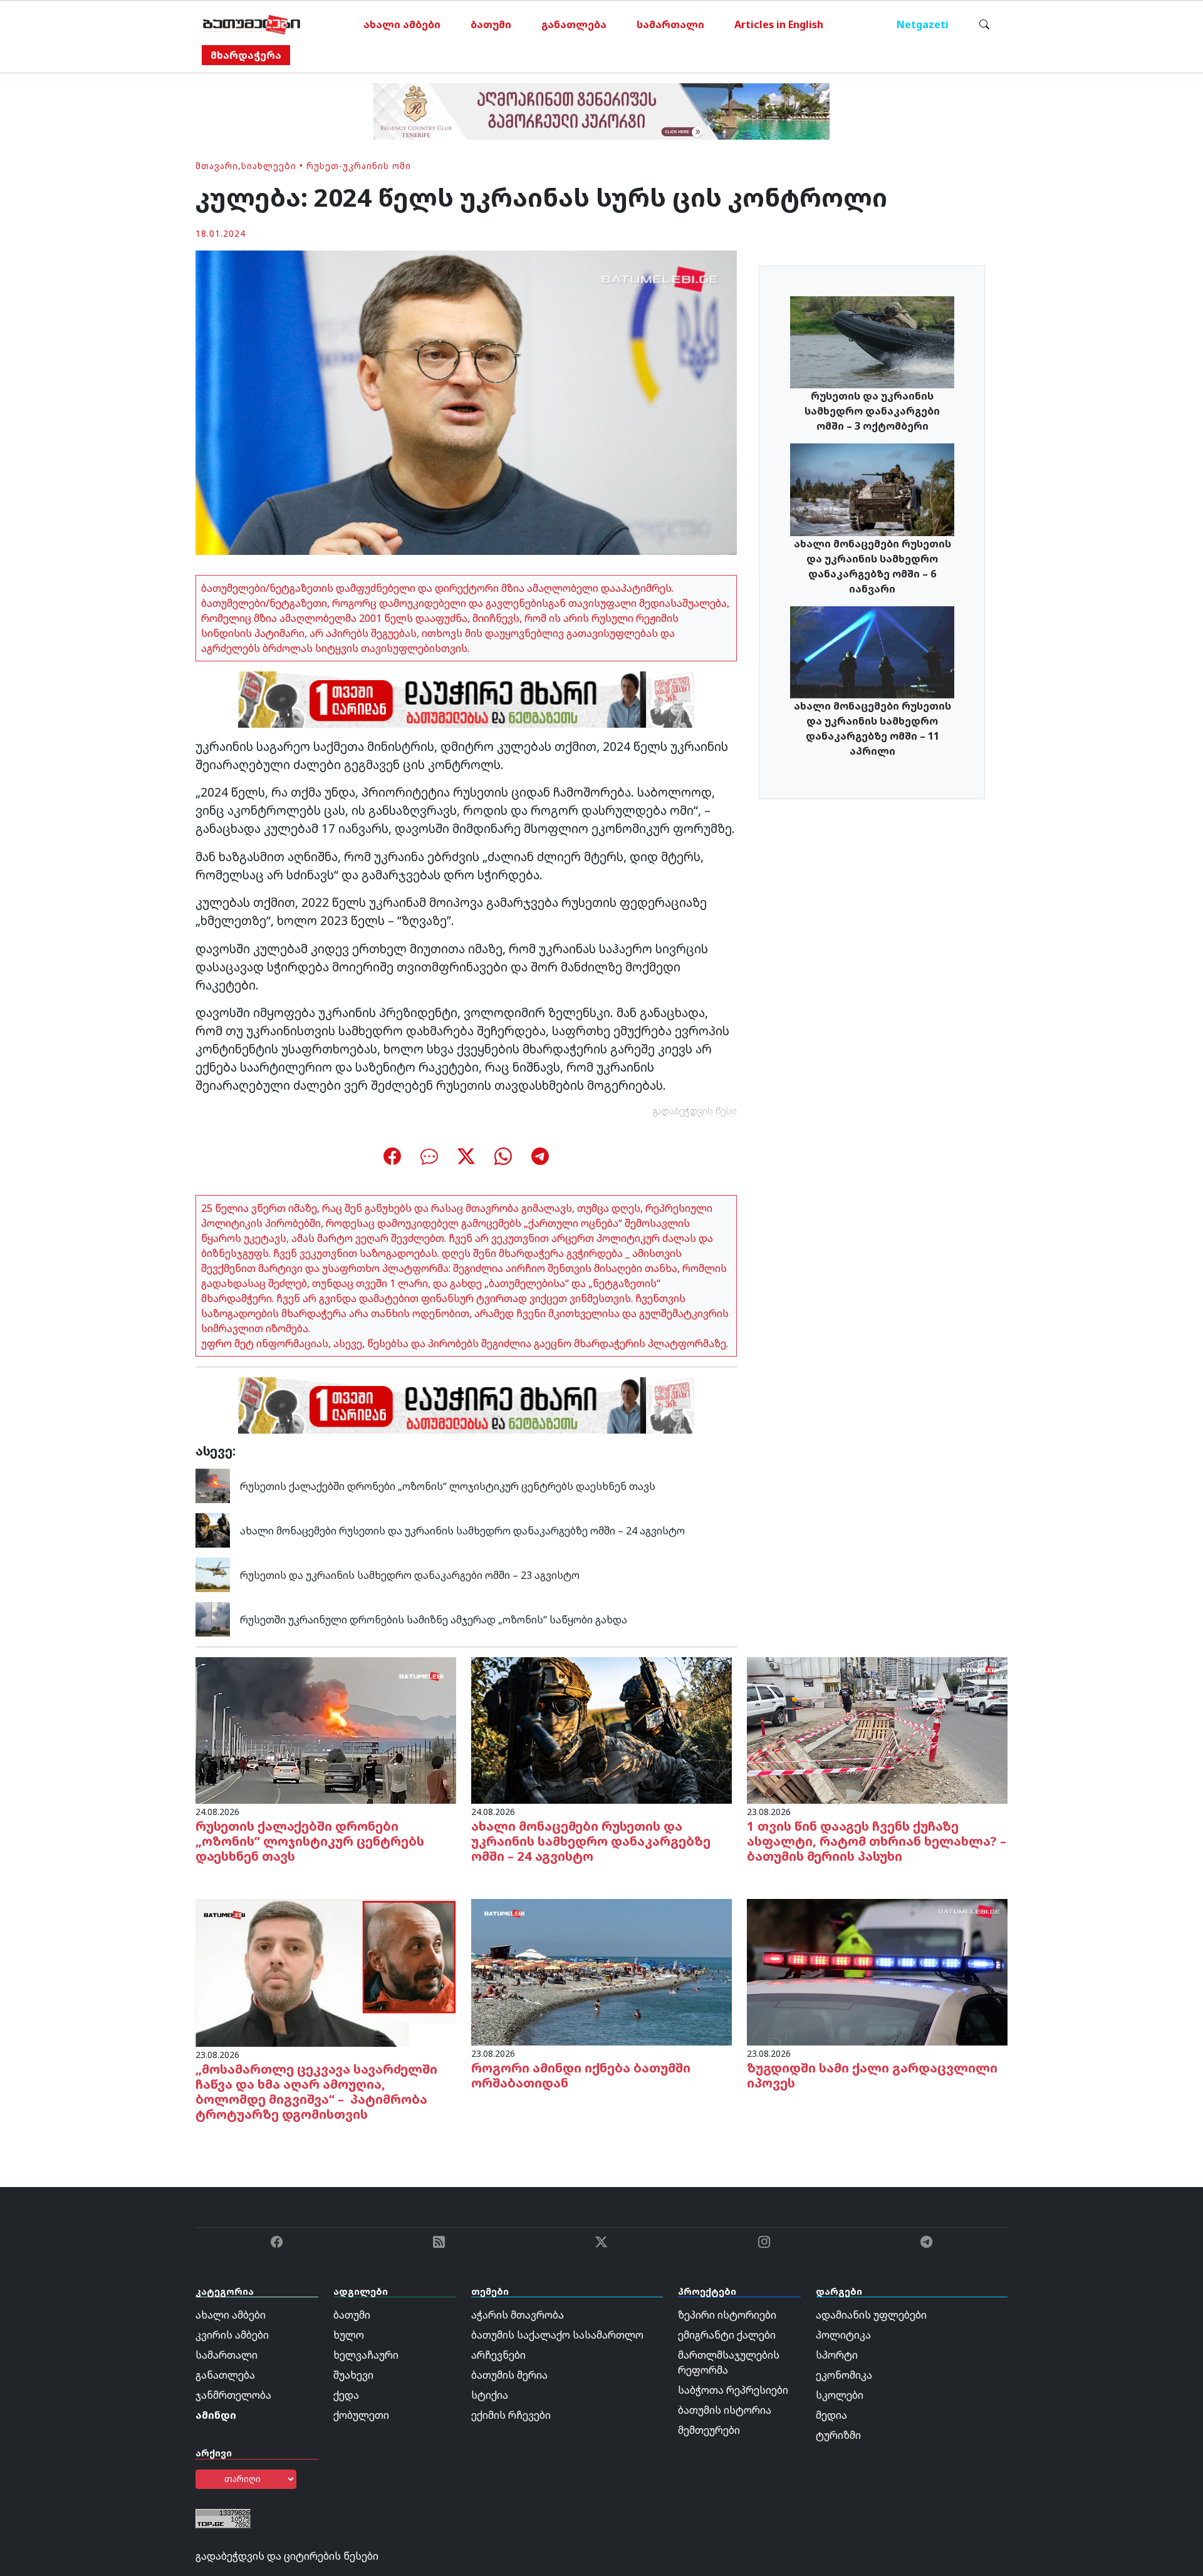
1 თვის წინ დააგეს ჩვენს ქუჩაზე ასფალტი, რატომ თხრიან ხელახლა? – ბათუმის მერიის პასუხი (877, 1841)
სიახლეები (269, 166)
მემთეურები (709, 2430)
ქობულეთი (361, 2415)
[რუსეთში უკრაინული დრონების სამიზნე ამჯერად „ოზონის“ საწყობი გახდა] (213, 1618)
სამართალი (670, 24)
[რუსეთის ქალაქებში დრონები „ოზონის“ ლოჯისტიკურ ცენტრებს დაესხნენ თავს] (213, 1485)
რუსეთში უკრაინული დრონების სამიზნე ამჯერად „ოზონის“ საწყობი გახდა (434, 1620)
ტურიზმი (838, 2435)
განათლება (574, 24)
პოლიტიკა (843, 2335)
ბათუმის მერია (509, 2375)
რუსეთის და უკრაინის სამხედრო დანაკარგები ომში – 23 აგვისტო (410, 1575)
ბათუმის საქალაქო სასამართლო (557, 2335)
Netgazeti (923, 24)
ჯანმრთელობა (233, 2395)
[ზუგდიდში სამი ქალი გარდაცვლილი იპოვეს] (877, 1972)
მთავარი (217, 166)
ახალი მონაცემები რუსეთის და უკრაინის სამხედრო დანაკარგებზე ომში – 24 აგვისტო (462, 1531)
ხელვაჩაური (366, 2355)
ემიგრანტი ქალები (727, 2335)
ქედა (346, 2395)
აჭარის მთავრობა (518, 2315)
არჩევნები (498, 2355)
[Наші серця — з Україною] (252, 24)
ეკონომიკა (844, 2375)
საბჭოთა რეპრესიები (733, 2390)
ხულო (349, 2335)
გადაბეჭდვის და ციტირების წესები (287, 2556)
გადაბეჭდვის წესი (695, 1111)
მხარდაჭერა (246, 55)
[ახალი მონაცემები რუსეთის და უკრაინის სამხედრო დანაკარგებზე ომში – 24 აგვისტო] (213, 1529)
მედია (831, 2415)
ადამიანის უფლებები (871, 2315)
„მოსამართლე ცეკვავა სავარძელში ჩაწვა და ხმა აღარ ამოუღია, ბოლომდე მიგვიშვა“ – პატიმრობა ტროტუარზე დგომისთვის (316, 2092)
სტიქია (490, 2395)
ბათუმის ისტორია (725, 2410)
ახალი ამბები (402, 24)
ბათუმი (491, 24)
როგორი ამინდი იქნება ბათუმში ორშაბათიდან (581, 2075)
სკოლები (840, 2395)
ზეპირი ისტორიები (727, 2315)
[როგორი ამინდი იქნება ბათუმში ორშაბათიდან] (601, 1972)
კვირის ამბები (232, 2335)
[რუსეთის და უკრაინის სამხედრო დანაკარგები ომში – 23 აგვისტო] (213, 1574)
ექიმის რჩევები (511, 2415)
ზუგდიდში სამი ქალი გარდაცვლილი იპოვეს (872, 2075)
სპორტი (837, 2355)
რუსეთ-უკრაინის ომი (359, 166)
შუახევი (353, 2375)
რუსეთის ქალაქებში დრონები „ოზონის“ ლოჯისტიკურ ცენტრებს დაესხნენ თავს (448, 1486)
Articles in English (779, 24)
